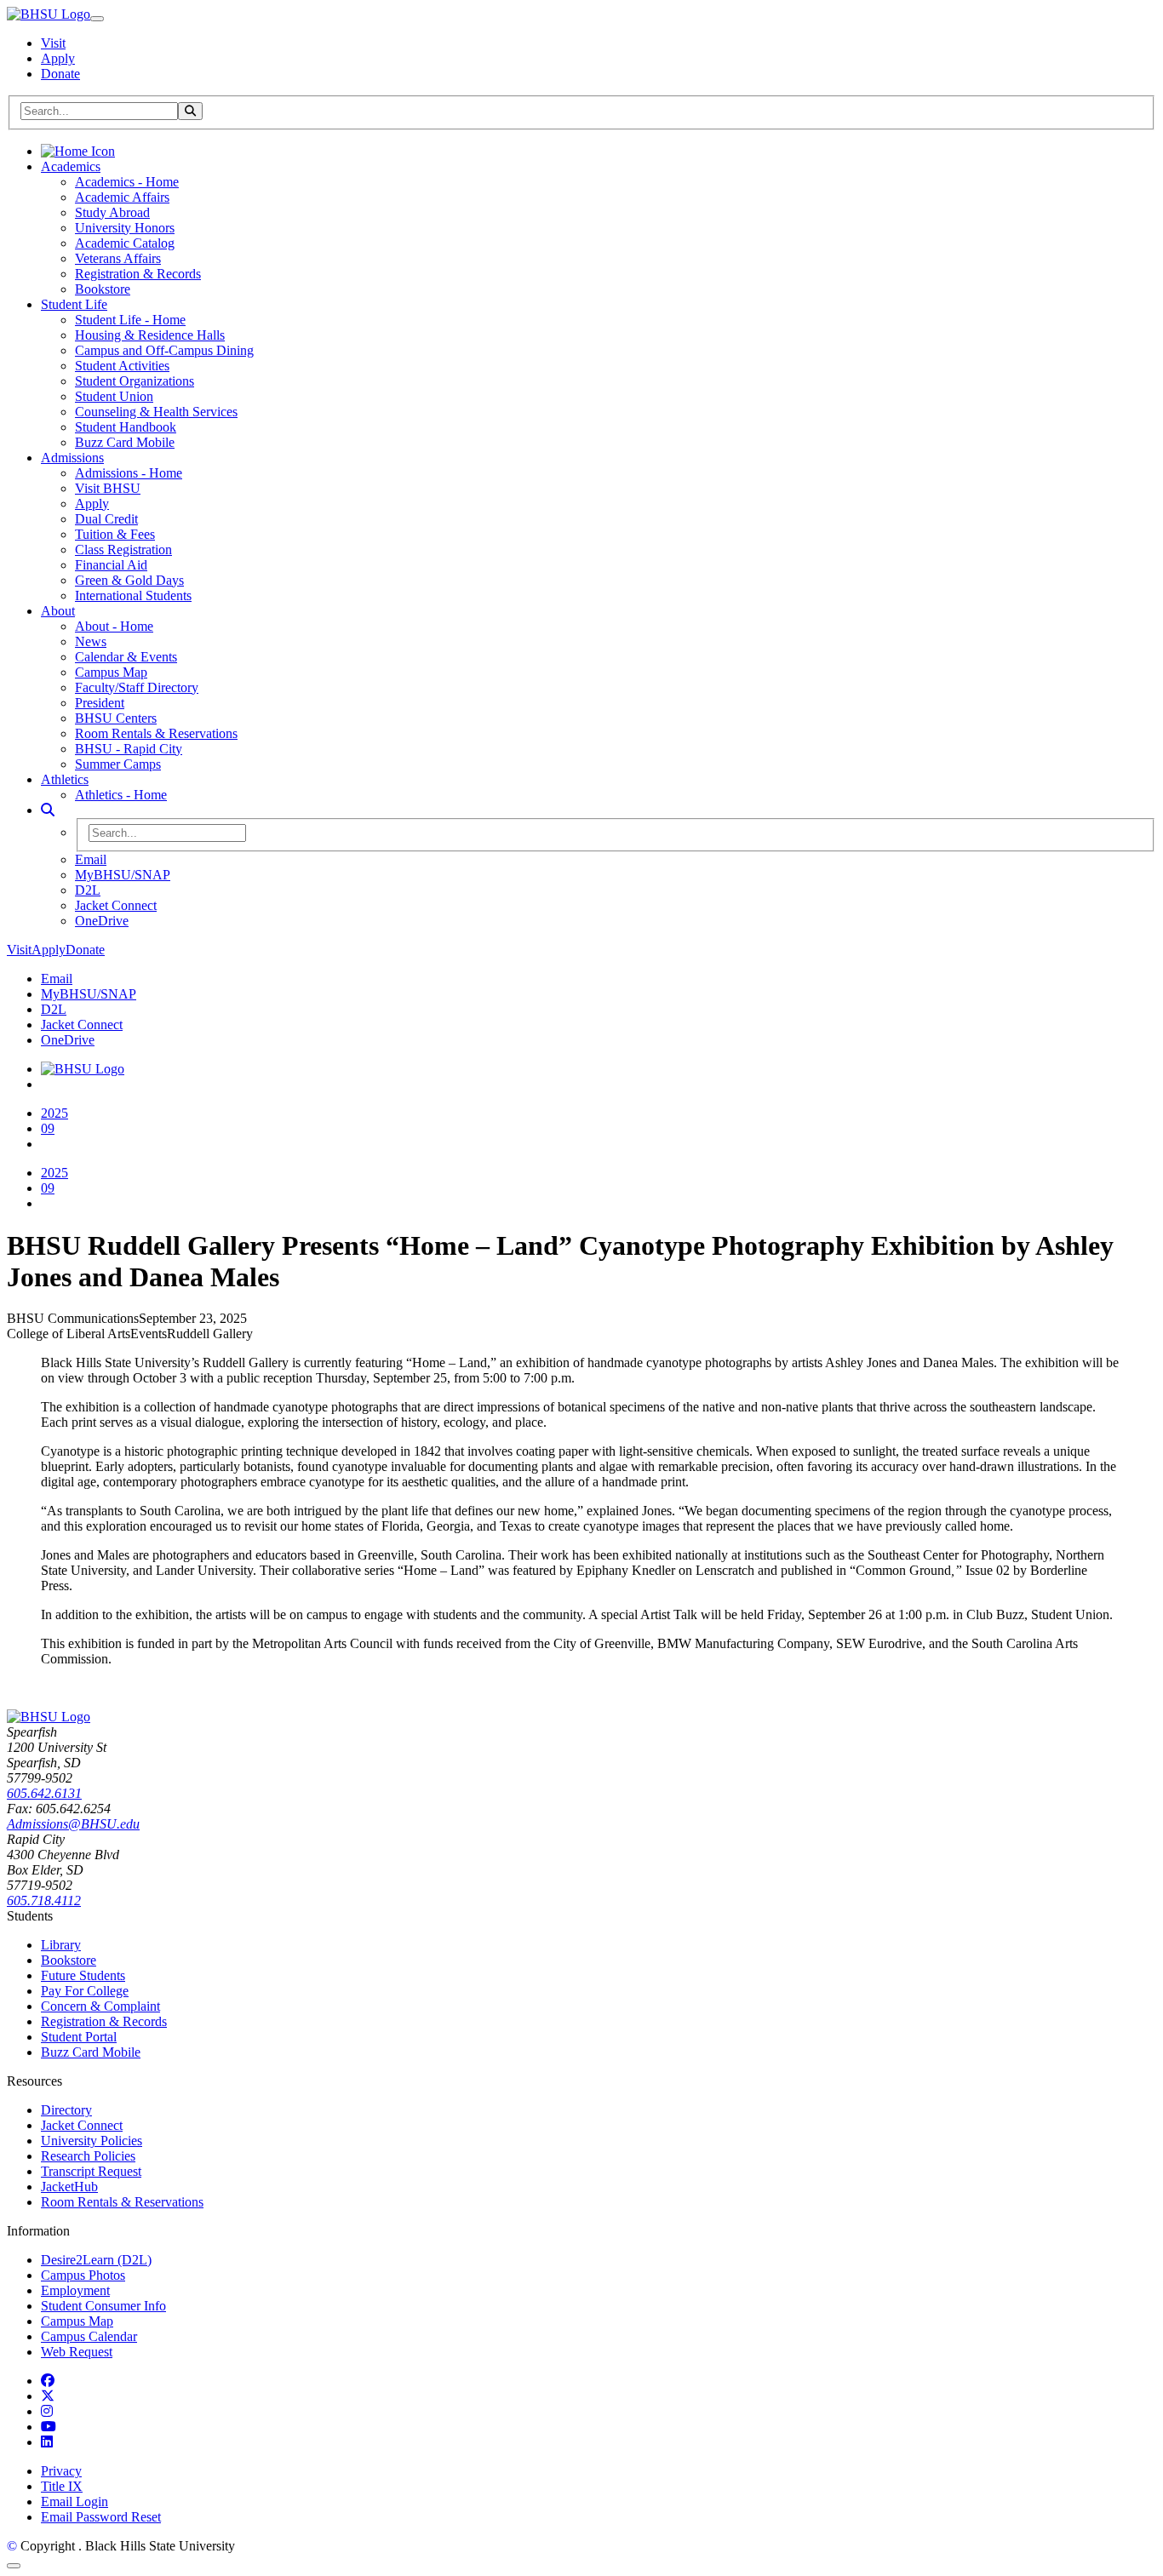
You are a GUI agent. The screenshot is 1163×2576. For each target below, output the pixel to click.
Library (61, 1945)
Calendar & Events (126, 657)
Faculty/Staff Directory (137, 687)
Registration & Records (138, 274)
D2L (88, 890)
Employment (75, 2290)
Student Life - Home (130, 320)
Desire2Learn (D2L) (96, 2260)
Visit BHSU (108, 488)
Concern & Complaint (100, 2006)
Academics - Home (127, 182)
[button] (48, 810)
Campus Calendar (89, 2336)
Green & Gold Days (129, 580)
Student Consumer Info (103, 2306)
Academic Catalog (125, 243)
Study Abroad (112, 212)
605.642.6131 (44, 1793)
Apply (58, 58)
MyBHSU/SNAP (123, 875)
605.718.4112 (44, 1901)
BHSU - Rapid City (129, 749)
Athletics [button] (65, 779)
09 (48, 1128)
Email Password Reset (101, 2517)
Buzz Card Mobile (125, 442)
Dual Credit (106, 519)
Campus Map (111, 672)
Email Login (74, 2502)
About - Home (114, 626)
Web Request (77, 2352)
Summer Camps (118, 764)
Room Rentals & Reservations (156, 733)
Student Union (114, 396)
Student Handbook (126, 427)
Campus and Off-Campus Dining (164, 350)
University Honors (125, 228)
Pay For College (85, 1991)
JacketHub (69, 2187)
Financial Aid (111, 565)
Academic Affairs (122, 197)
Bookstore (103, 289)
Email (91, 859)
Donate (60, 74)
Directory (66, 2110)
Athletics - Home (121, 795)
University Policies (92, 2141)
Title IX (62, 2486)
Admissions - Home (129, 473)
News (91, 641)
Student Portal (79, 2037)
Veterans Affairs (118, 258)
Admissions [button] (72, 458)
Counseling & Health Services (156, 412)
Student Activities (122, 366)
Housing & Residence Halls (150, 335)
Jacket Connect (116, 905)
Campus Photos (83, 2275)
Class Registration (123, 550)
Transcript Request (91, 2171)
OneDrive (102, 921)
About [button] (58, 611)
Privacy (61, 2471)
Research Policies (88, 2156)
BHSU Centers (116, 718)
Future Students (83, 1975)
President (100, 703)
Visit (53, 43)
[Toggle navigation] (97, 19)
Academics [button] (71, 166)
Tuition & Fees (115, 534)
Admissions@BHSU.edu (73, 1824)
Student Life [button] (74, 304)
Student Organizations (135, 381)
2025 (54, 1113)
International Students (133, 595)
